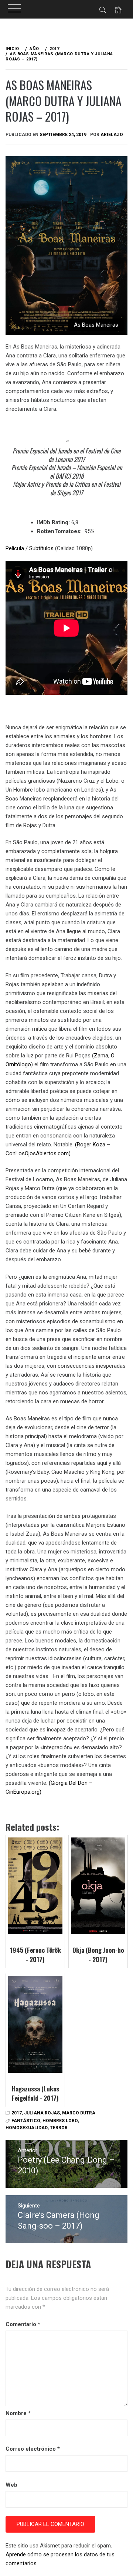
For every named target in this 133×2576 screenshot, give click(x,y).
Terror (59, 2128)
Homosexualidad (27, 2128)
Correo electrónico (33, 2449)
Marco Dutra (79, 2113)
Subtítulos (41, 548)
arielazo (112, 135)
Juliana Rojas (42, 2113)
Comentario (23, 2324)
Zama (101, 1056)
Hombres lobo (60, 2121)
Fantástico (26, 2121)
